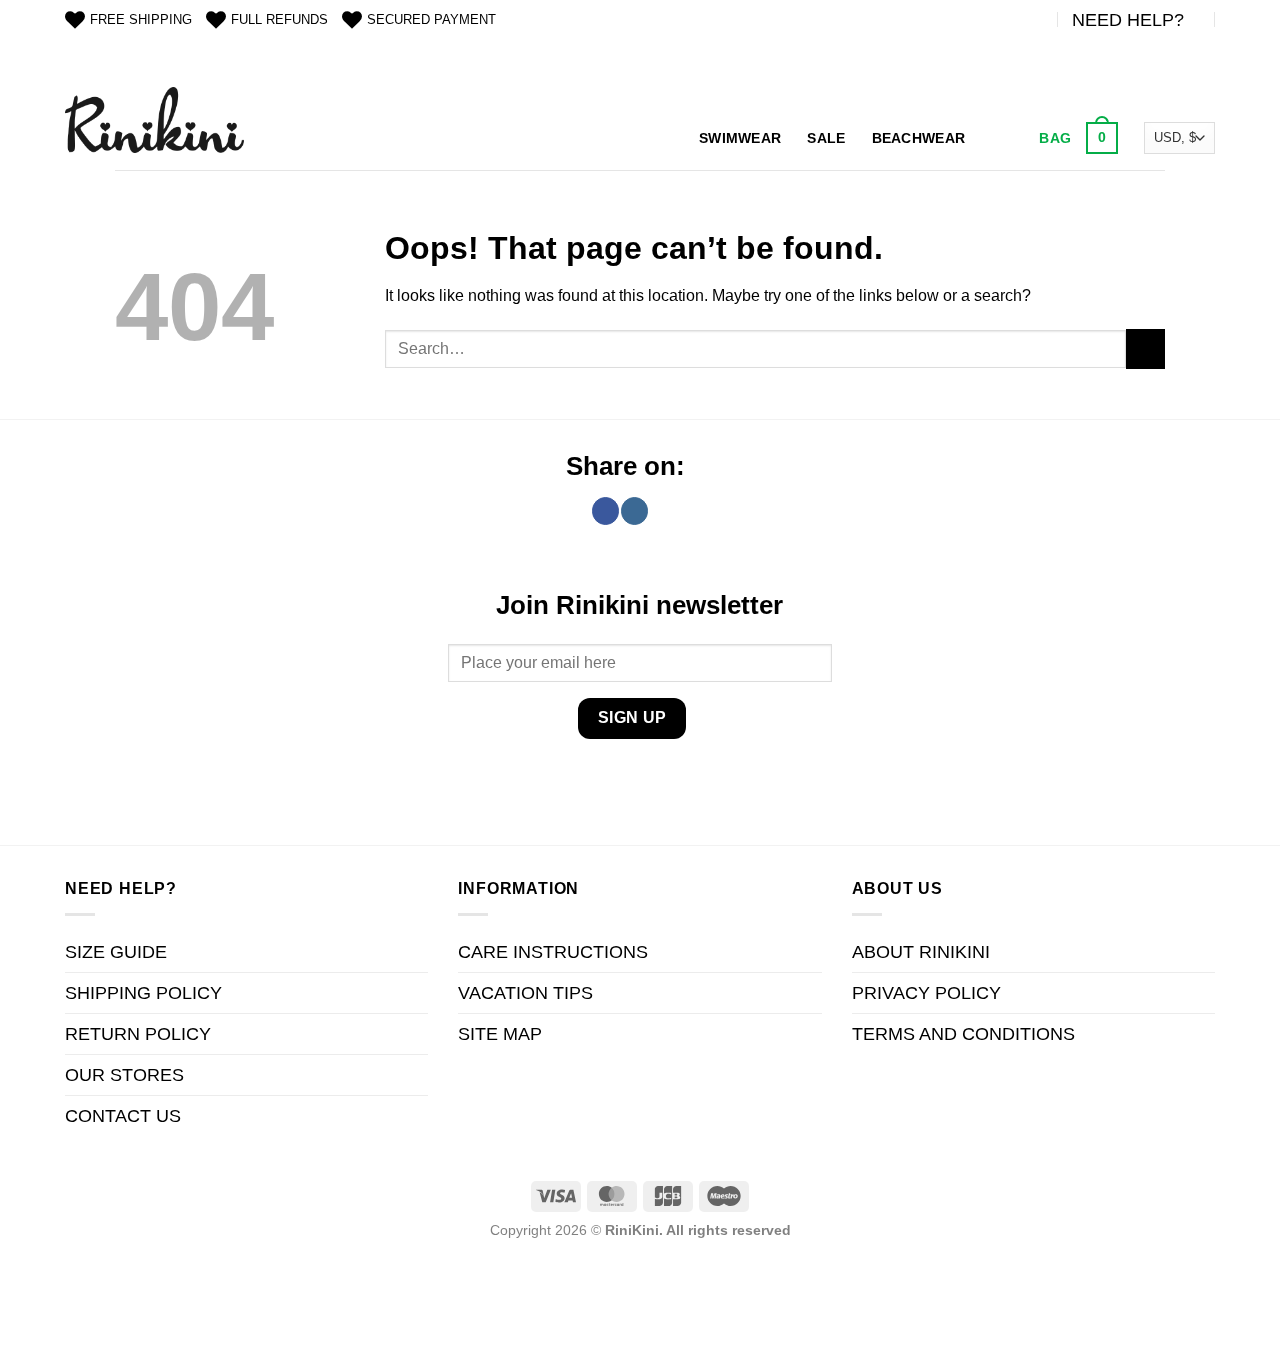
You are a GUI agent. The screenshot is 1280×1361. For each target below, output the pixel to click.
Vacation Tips (525, 993)
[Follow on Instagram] (634, 511)
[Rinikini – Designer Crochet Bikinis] (154, 119)
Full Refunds (279, 19)
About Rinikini (921, 952)
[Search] (999, 138)
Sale (826, 138)
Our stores (124, 1075)
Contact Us (123, 1116)
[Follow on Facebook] (605, 511)
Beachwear (919, 138)
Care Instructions (553, 952)
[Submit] (1145, 348)
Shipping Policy (143, 993)
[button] (1076, 138)
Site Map (500, 1034)
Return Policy (138, 1034)
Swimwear (740, 138)
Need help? (1128, 20)
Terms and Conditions (963, 1034)
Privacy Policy (926, 993)
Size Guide (116, 952)
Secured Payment (431, 19)
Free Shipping (141, 19)
